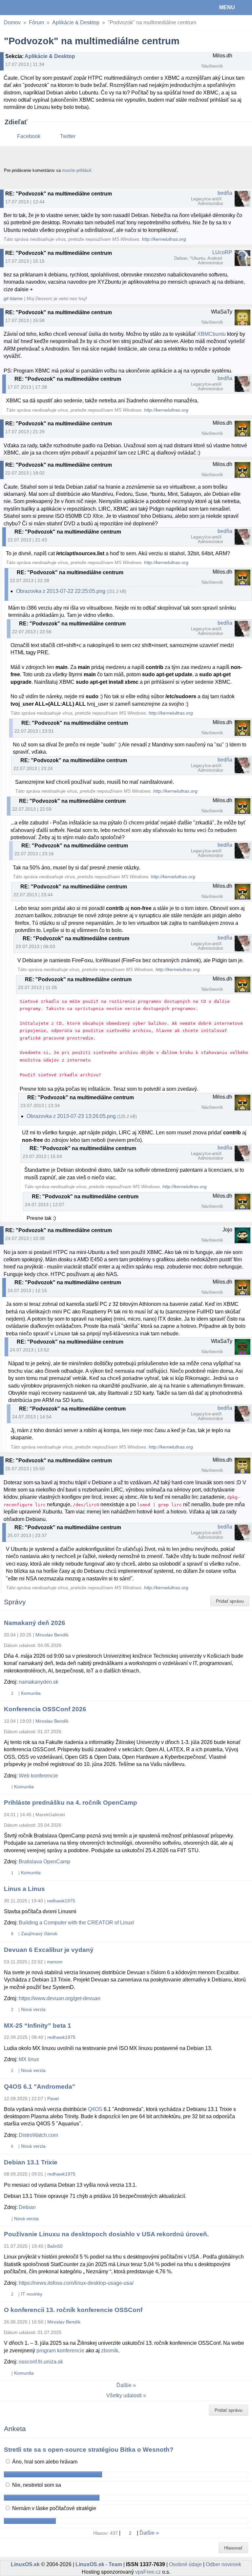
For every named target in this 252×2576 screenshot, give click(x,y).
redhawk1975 (61, 1901)
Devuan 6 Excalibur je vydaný (49, 1950)
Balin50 (55, 2246)
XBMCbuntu (211, 334)
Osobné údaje (185, 2564)
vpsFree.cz (148, 2572)
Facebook (29, 136)
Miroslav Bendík (52, 1635)
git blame (13, 299)
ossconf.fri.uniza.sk (41, 2362)
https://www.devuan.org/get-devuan (60, 1998)
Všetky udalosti (124, 2395)
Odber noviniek (223, 2564)
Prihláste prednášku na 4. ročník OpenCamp (71, 1803)
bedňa (225, 193)
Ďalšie (124, 2385)
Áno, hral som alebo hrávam (44, 2462)
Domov (12, 22)
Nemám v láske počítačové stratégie (53, 2508)
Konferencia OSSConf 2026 (45, 1709)
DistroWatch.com (38, 2135)
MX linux (29, 2059)
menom (55, 1962)
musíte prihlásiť (77, 170)
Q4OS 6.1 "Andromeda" (40, 2087)
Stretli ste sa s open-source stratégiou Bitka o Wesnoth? (89, 2450)
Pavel (53, 2099)
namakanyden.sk (39, 1682)
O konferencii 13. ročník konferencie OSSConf (73, 2310)
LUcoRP (222, 252)
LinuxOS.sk (27, 8)
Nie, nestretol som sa (36, 2485)
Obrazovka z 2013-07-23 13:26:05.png (71, 1116)
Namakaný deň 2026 (35, 1623)
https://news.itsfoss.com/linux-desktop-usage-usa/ (76, 2283)
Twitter (68, 136)
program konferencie (60, 2351)
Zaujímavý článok (39, 1934)
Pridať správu (230, 1601)
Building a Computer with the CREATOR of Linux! (76, 1923)
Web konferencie (38, 1776)
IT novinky (32, 2294)
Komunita (31, 1693)
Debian (27, 2207)
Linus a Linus (24, 1889)
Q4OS (95, 2109)
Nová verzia (33, 2009)
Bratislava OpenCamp (44, 1862)
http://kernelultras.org (164, 239)
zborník (110, 2351)
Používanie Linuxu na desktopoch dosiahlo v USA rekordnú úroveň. (106, 2234)
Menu (227, 7)
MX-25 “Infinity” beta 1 (38, 2026)
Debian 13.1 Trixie (31, 2162)
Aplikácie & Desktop (76, 22)
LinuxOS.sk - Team (99, 2564)
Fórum (36, 22)
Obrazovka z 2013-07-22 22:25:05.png (61, 591)
